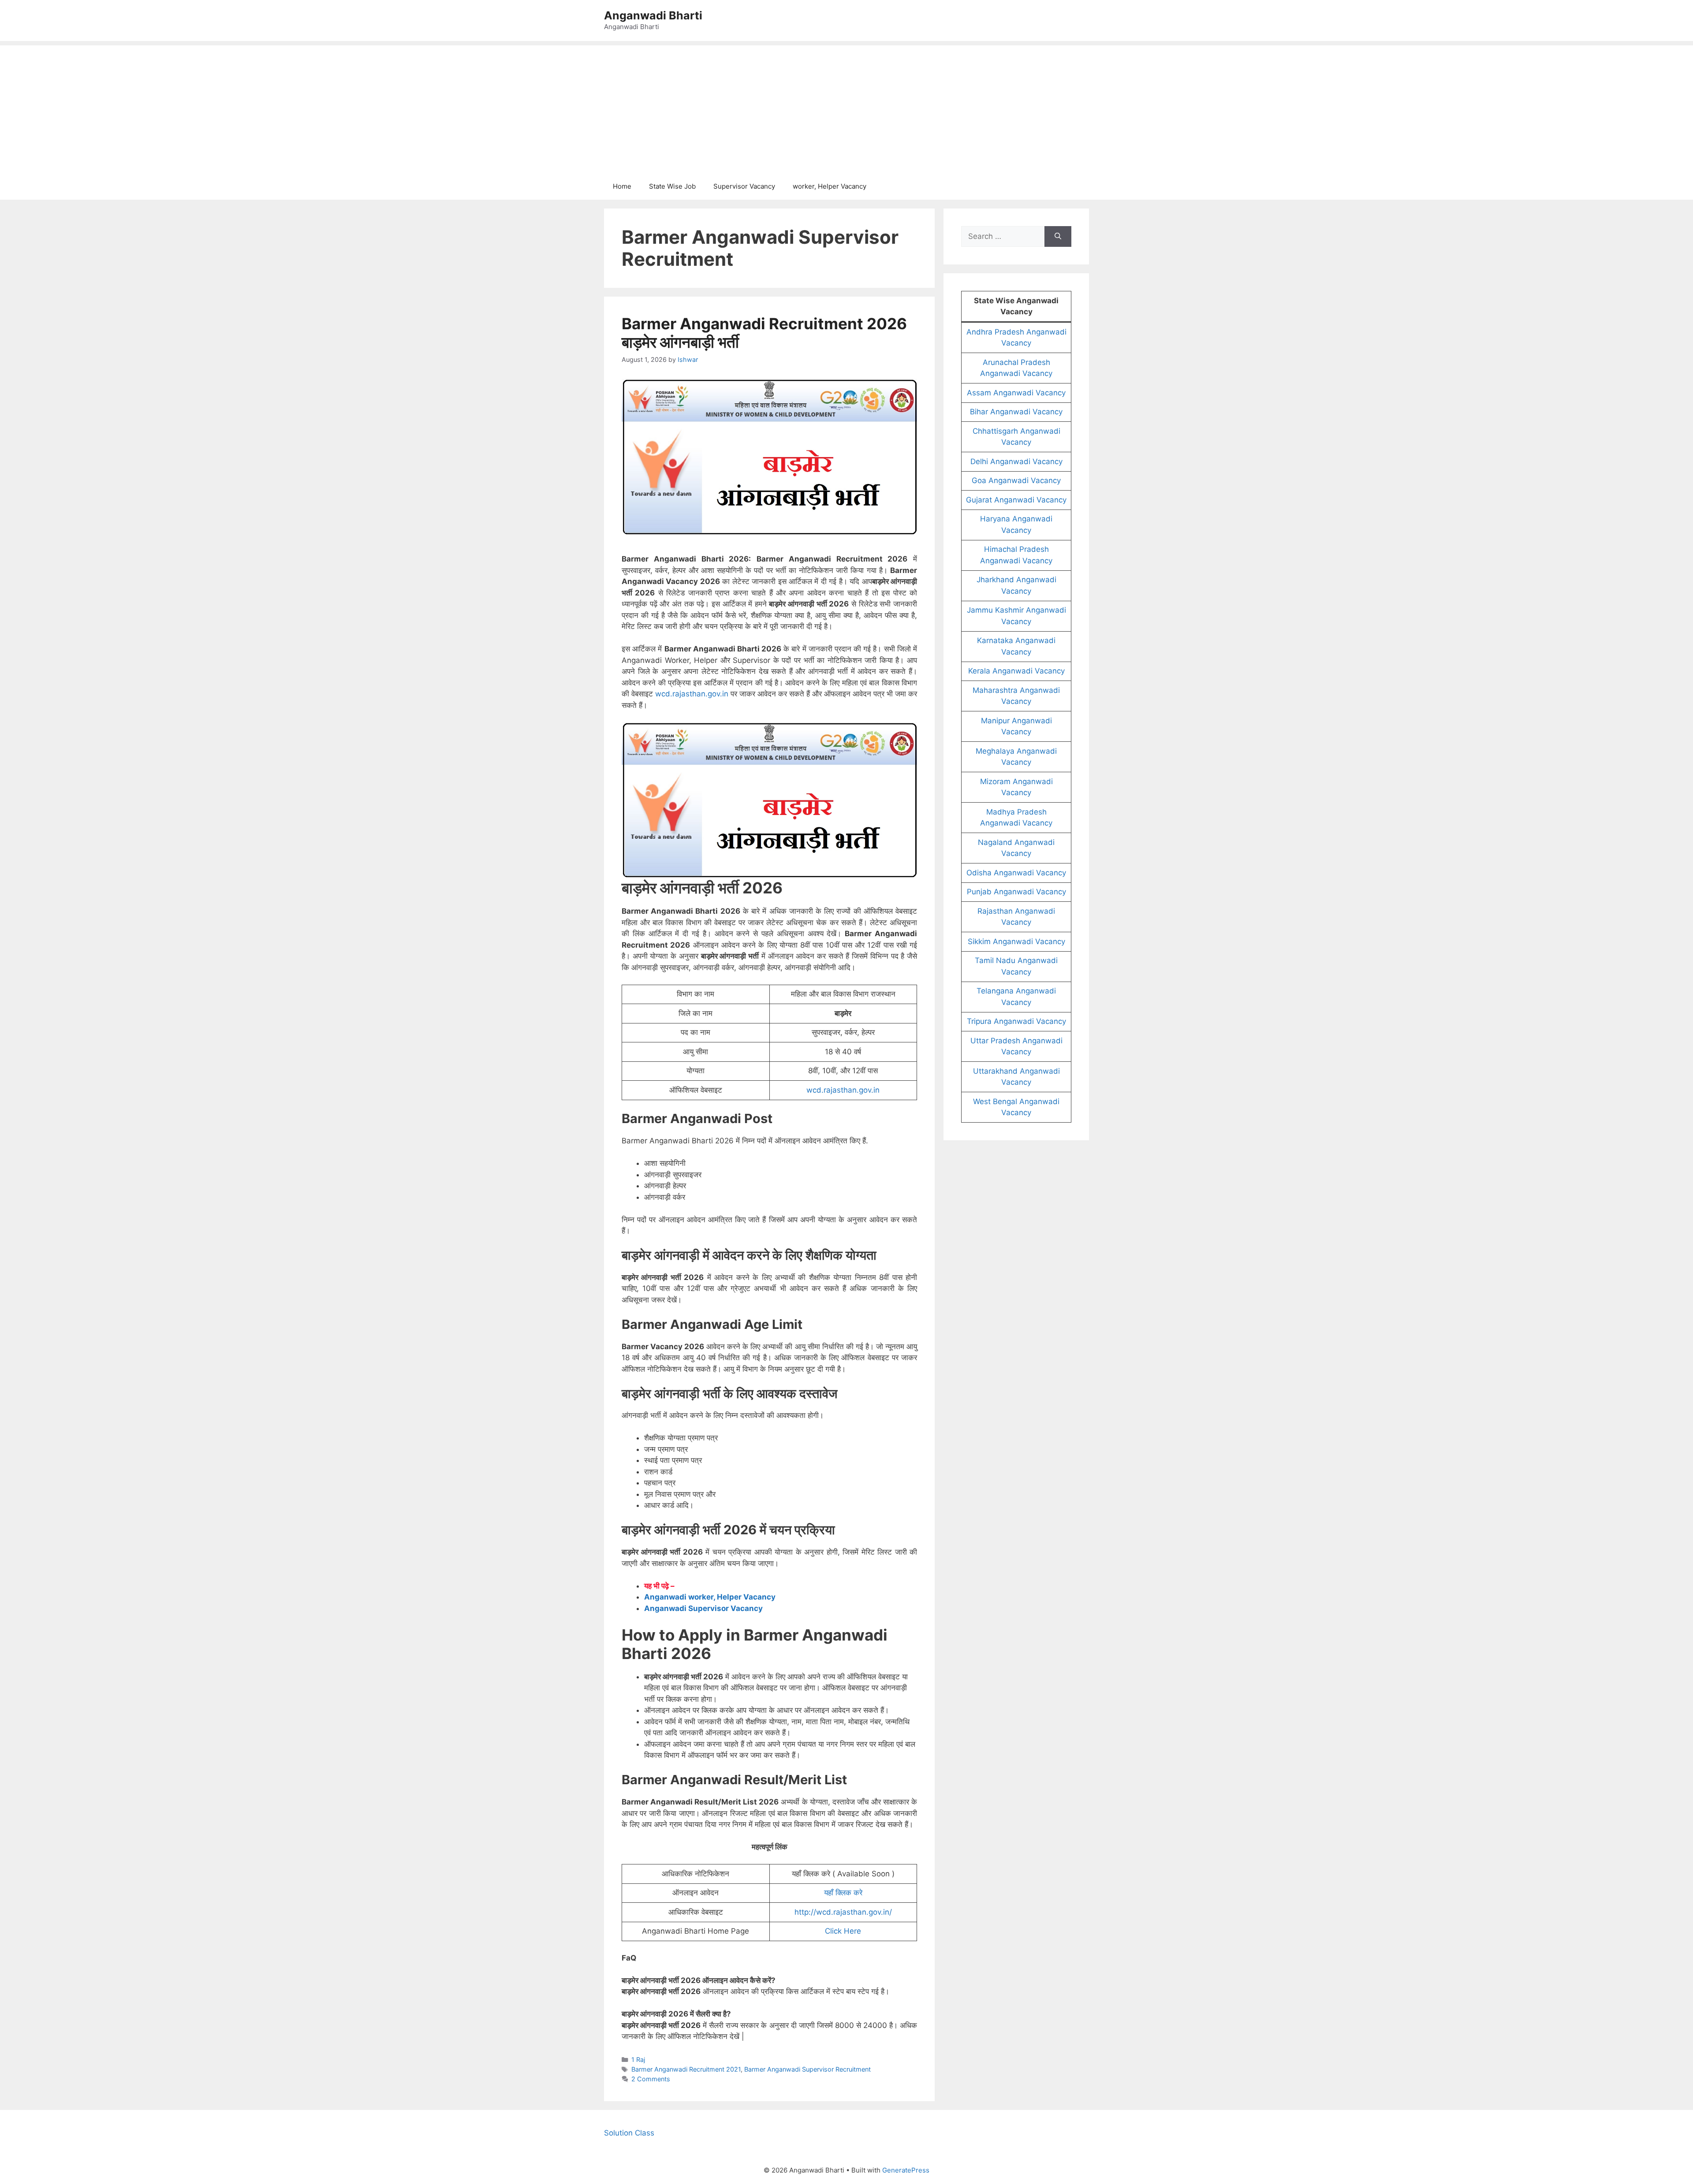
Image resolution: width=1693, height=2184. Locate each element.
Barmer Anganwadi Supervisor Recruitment (807, 2069)
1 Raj (638, 2059)
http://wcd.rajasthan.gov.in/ (843, 1912)
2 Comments (651, 2079)
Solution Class (629, 2133)
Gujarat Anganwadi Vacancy (1016, 500)
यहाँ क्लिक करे (843, 1893)
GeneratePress (906, 2170)
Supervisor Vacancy (744, 186)
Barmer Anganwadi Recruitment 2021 (686, 2069)
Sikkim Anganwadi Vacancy (1016, 941)
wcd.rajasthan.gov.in (692, 694)
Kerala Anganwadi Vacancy (1016, 671)
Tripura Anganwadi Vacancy (1016, 1021)
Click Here (843, 1931)
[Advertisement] (846, 107)
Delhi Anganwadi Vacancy (1016, 461)
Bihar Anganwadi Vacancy (1016, 412)
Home (622, 186)
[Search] (1058, 237)
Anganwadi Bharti (653, 15)
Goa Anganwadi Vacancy (1016, 480)
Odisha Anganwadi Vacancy (1016, 873)
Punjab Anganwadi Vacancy (1016, 892)
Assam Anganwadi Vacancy (1016, 393)
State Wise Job (672, 186)
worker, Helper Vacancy (830, 186)
